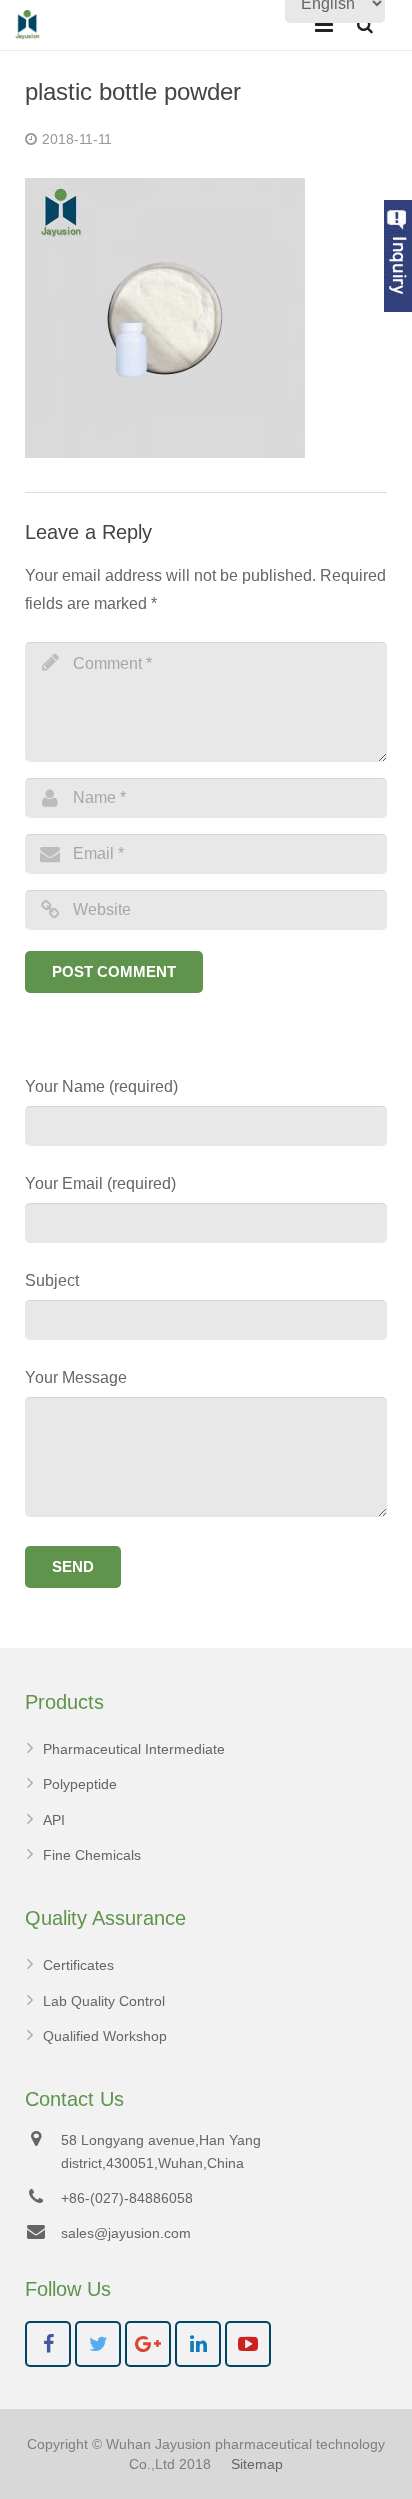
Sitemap (257, 2464)
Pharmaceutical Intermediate (134, 1749)
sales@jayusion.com (126, 2233)
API (54, 1820)
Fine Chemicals (92, 1855)
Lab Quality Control (104, 2001)
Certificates (78, 1965)
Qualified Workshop (105, 2036)
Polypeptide (80, 1784)
